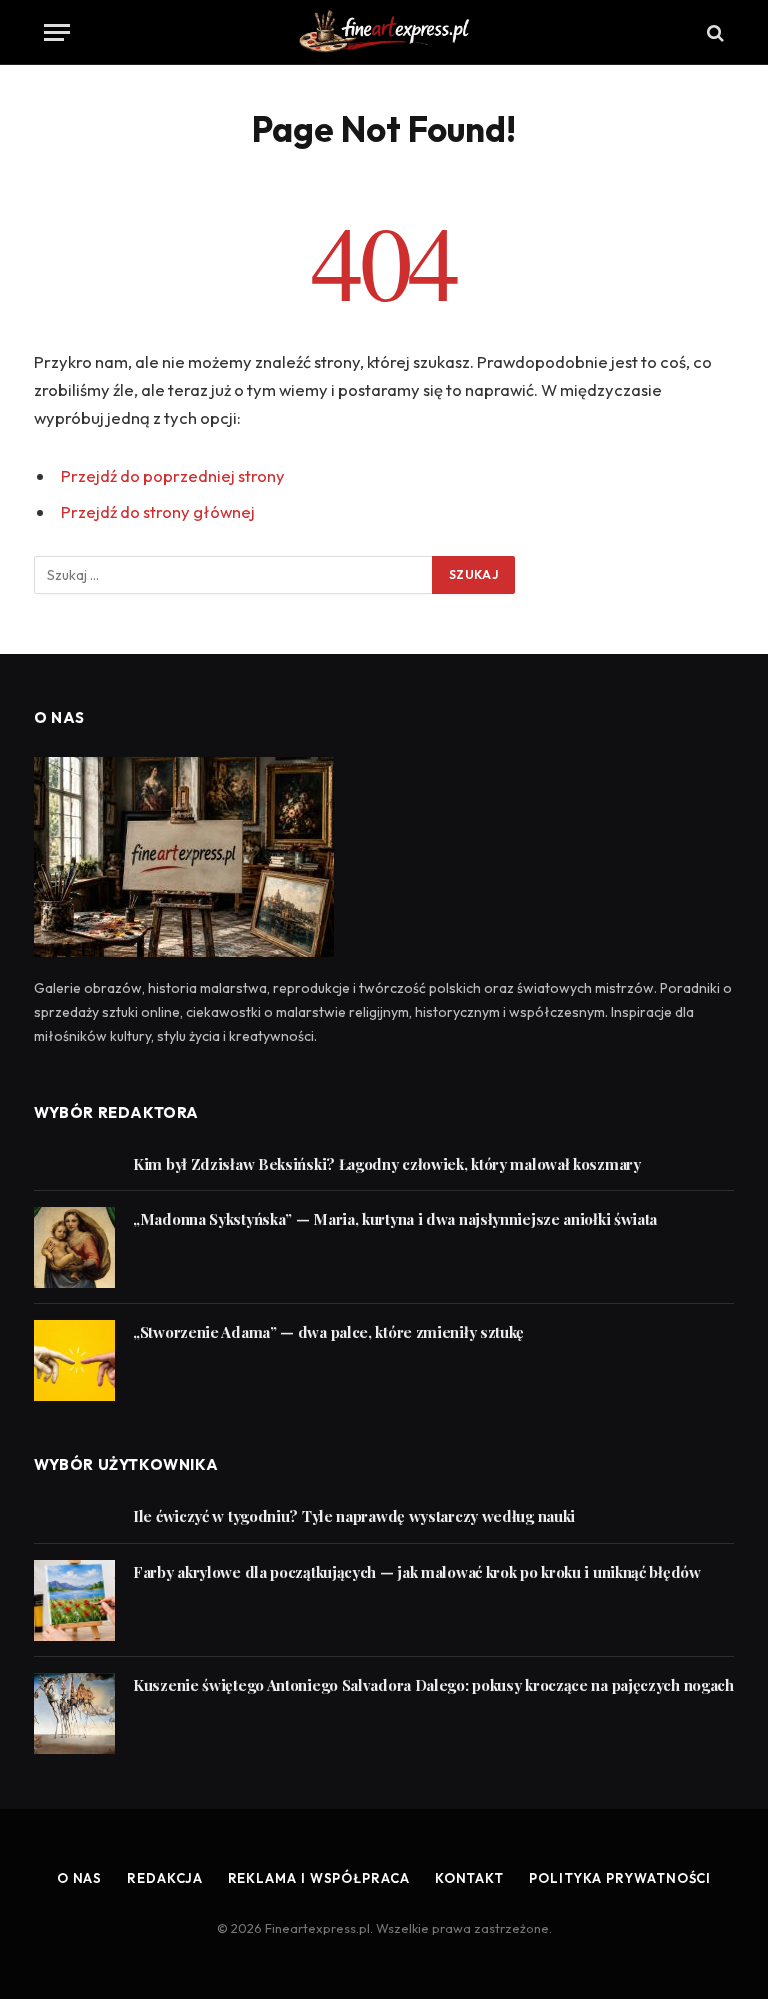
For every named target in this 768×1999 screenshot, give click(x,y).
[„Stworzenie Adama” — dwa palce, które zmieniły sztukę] (74, 1360)
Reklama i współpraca (319, 1878)
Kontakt (469, 1878)
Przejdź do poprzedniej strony (173, 475)
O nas (80, 1878)
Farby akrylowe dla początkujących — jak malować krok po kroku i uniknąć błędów (417, 1572)
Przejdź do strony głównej (158, 511)
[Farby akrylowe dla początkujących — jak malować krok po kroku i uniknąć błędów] (74, 1600)
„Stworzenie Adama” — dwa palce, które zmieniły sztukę (328, 1332)
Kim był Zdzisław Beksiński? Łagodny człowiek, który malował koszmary (387, 1164)
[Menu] (57, 32)
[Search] (713, 32)
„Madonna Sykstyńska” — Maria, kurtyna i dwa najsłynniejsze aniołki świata (395, 1219)
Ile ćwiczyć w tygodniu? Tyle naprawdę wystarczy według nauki (354, 1516)
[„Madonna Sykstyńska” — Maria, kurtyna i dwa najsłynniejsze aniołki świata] (74, 1247)
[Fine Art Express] (383, 32)
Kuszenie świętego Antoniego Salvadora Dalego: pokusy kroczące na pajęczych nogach (433, 1685)
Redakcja (164, 1878)
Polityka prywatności (620, 1878)
